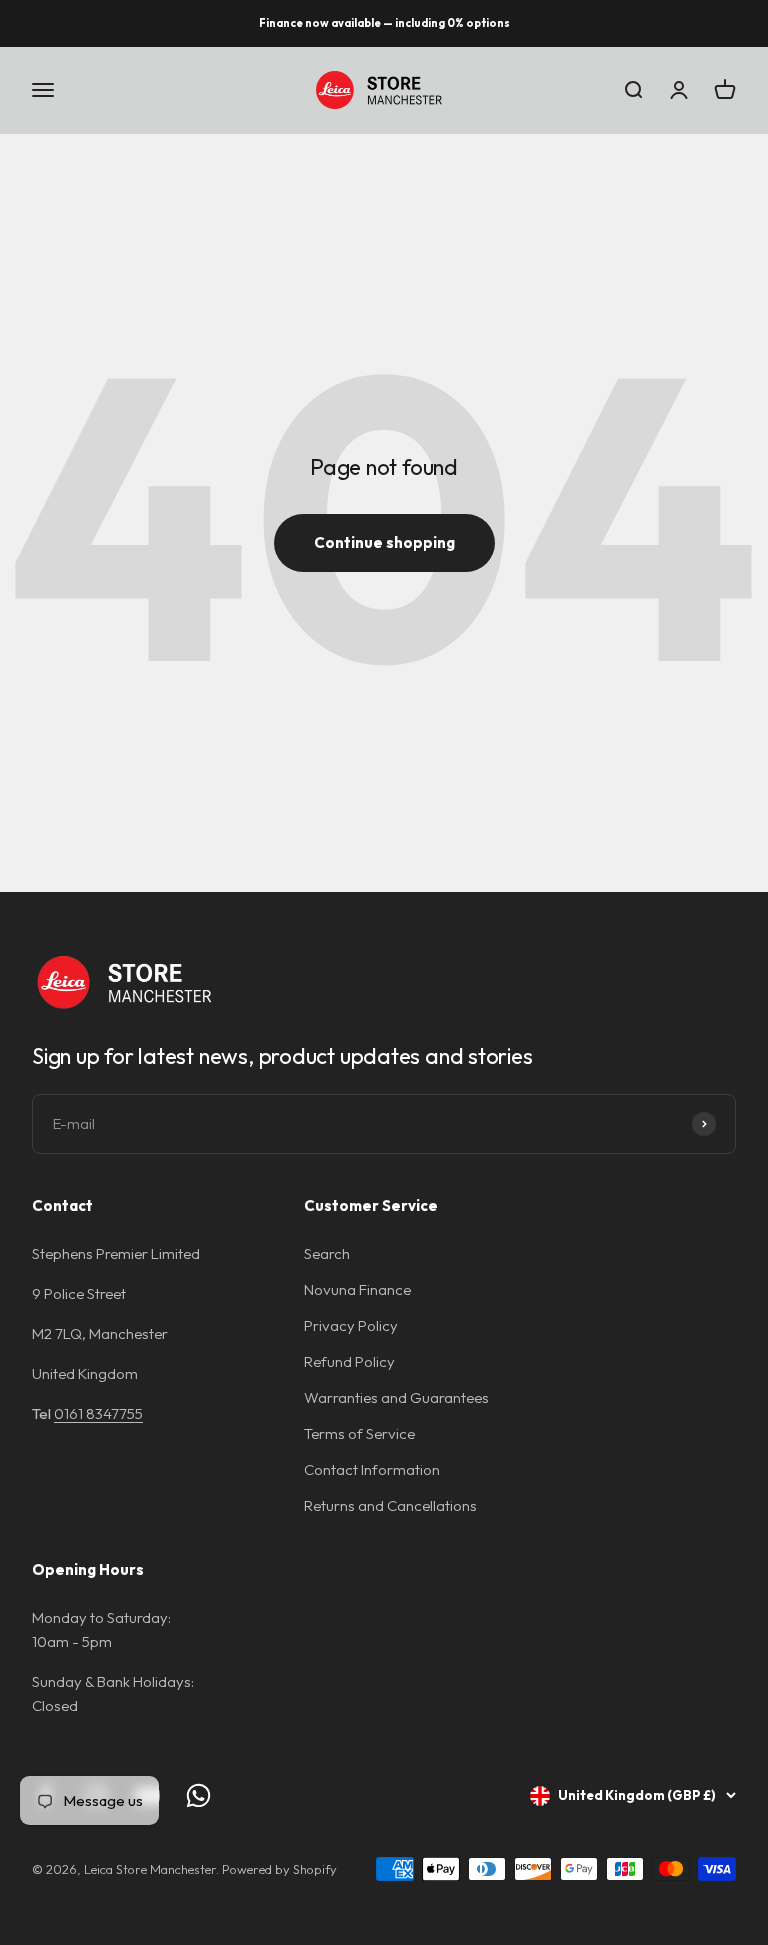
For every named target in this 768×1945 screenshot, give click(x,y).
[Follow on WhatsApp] (198, 1795)
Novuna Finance (357, 1289)
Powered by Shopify (279, 1869)
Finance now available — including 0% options (384, 23)
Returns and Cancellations (390, 1505)
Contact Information (372, 1469)
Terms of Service (359, 1433)
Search (327, 1253)
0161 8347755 (98, 1413)
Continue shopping (384, 542)
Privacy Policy (351, 1325)
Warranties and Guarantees (396, 1397)
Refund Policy (349, 1361)
